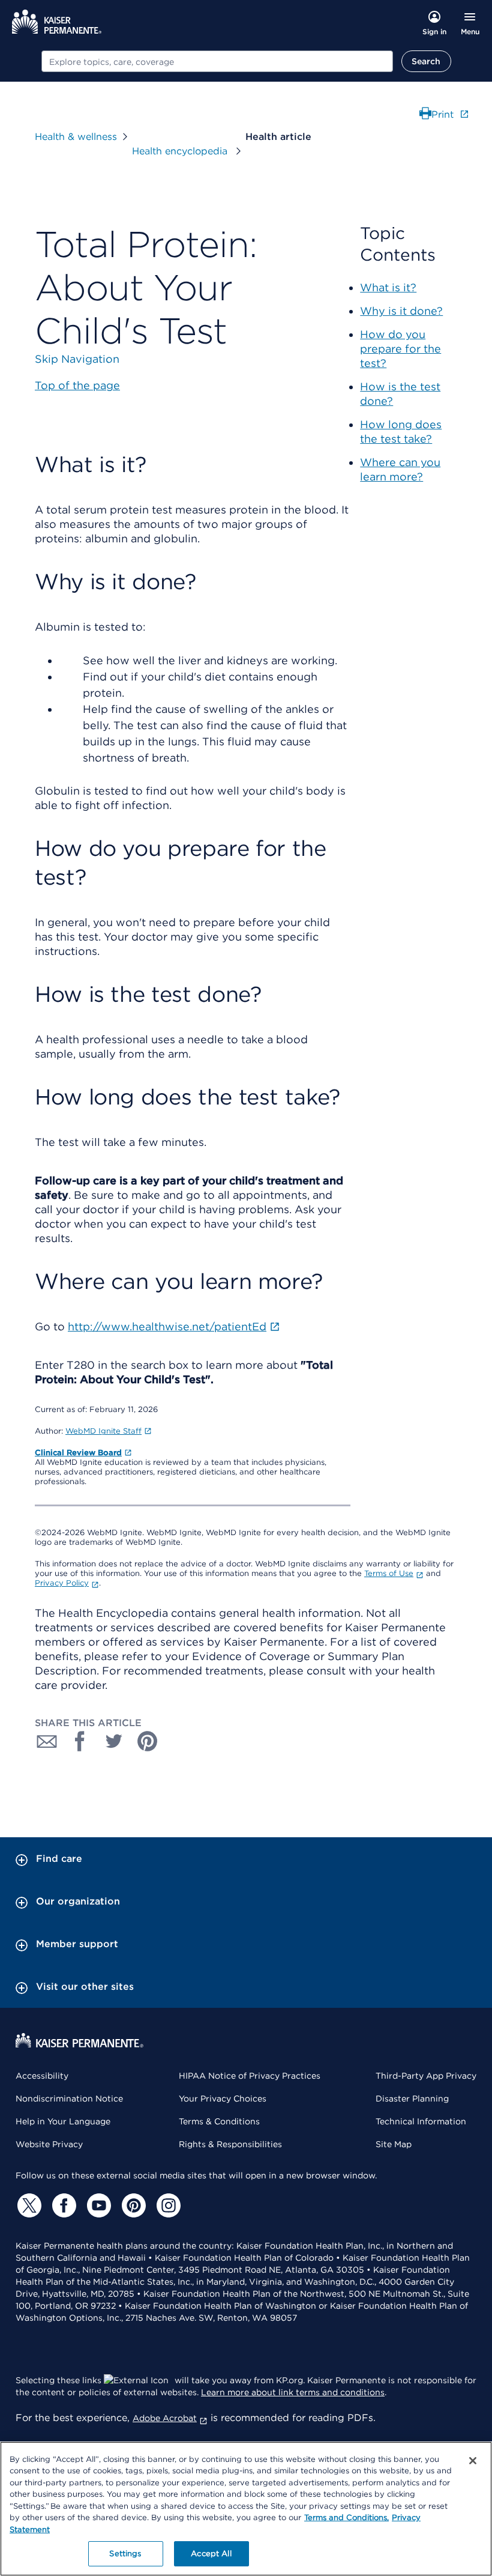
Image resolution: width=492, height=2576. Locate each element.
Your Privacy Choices (223, 2099)
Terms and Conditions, (346, 2517)
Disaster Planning (412, 2099)
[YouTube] (97, 2205)
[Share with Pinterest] (148, 1741)
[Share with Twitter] (114, 1741)
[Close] (473, 2461)
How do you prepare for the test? (400, 349)
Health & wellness (76, 137)
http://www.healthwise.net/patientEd (167, 1326)
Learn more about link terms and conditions (293, 2392)
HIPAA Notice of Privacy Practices (250, 2076)
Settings (125, 2553)
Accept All (211, 2553)
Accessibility (42, 2076)
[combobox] (217, 61)
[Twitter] (28, 2205)
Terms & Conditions (219, 2121)
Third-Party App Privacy (426, 2076)
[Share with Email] (47, 1741)
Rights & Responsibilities (230, 2144)
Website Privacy (49, 2144)
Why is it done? (401, 311)
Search (426, 61)
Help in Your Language (63, 2121)
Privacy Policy (62, 1583)
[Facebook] (62, 2205)
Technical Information (421, 2121)
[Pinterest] (132, 2205)
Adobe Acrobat (165, 2418)
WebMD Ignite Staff (103, 1431)
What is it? (388, 287)
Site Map (394, 2144)
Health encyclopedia (181, 151)
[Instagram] (167, 2205)
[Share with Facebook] (80, 1741)
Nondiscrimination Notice (69, 2099)
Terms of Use (389, 1573)
